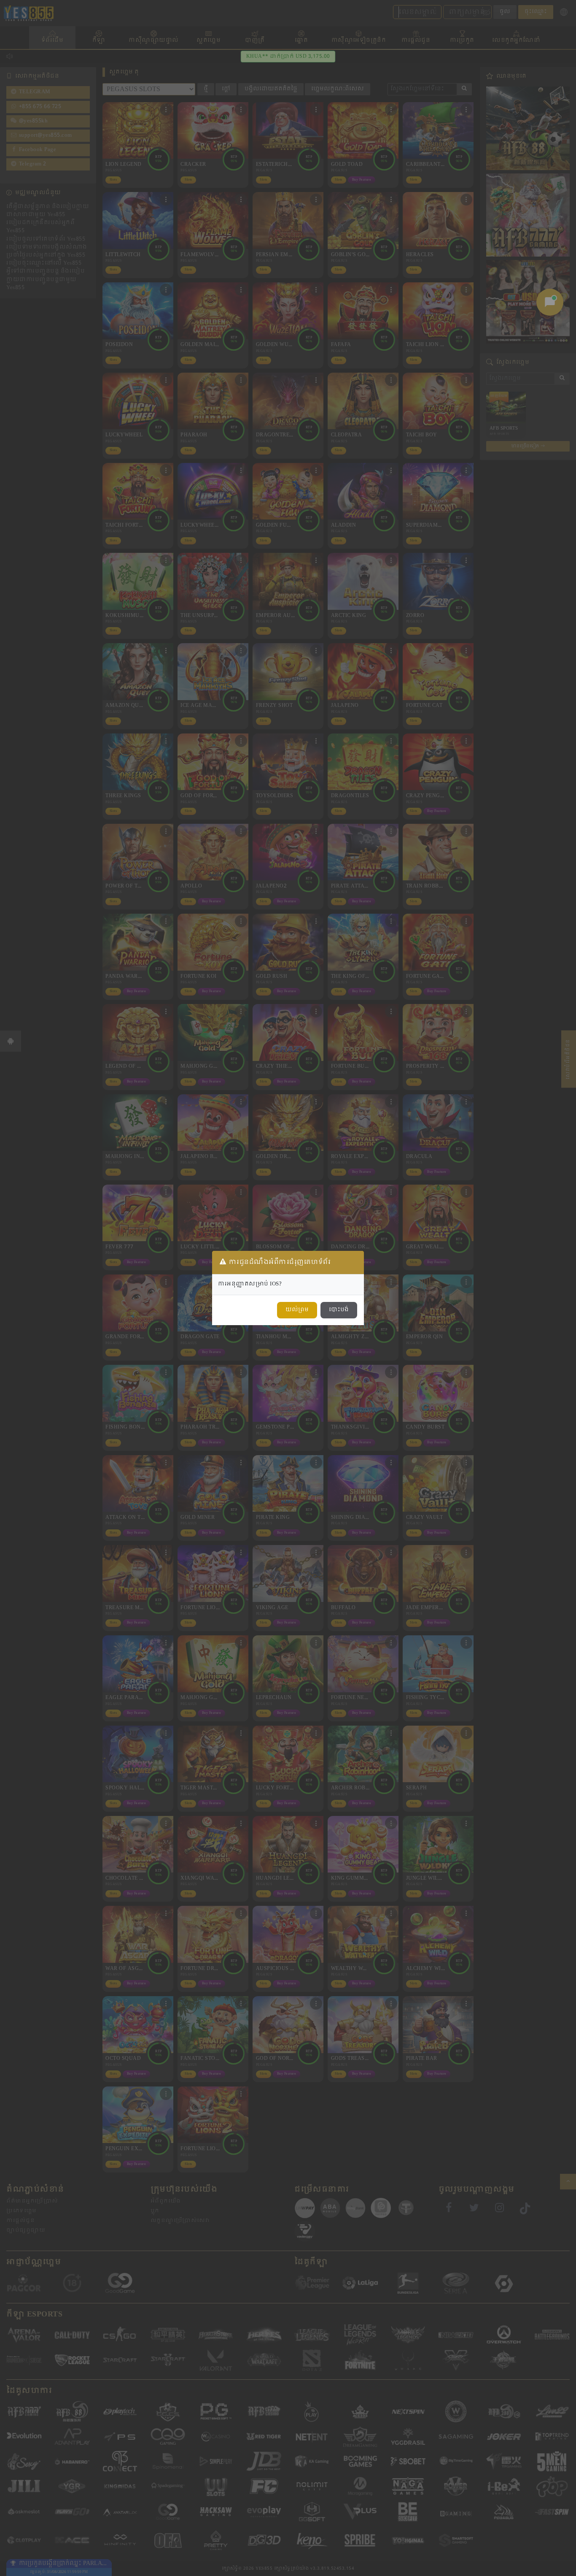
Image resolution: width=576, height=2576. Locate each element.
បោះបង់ (339, 1310)
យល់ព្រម (297, 1310)
